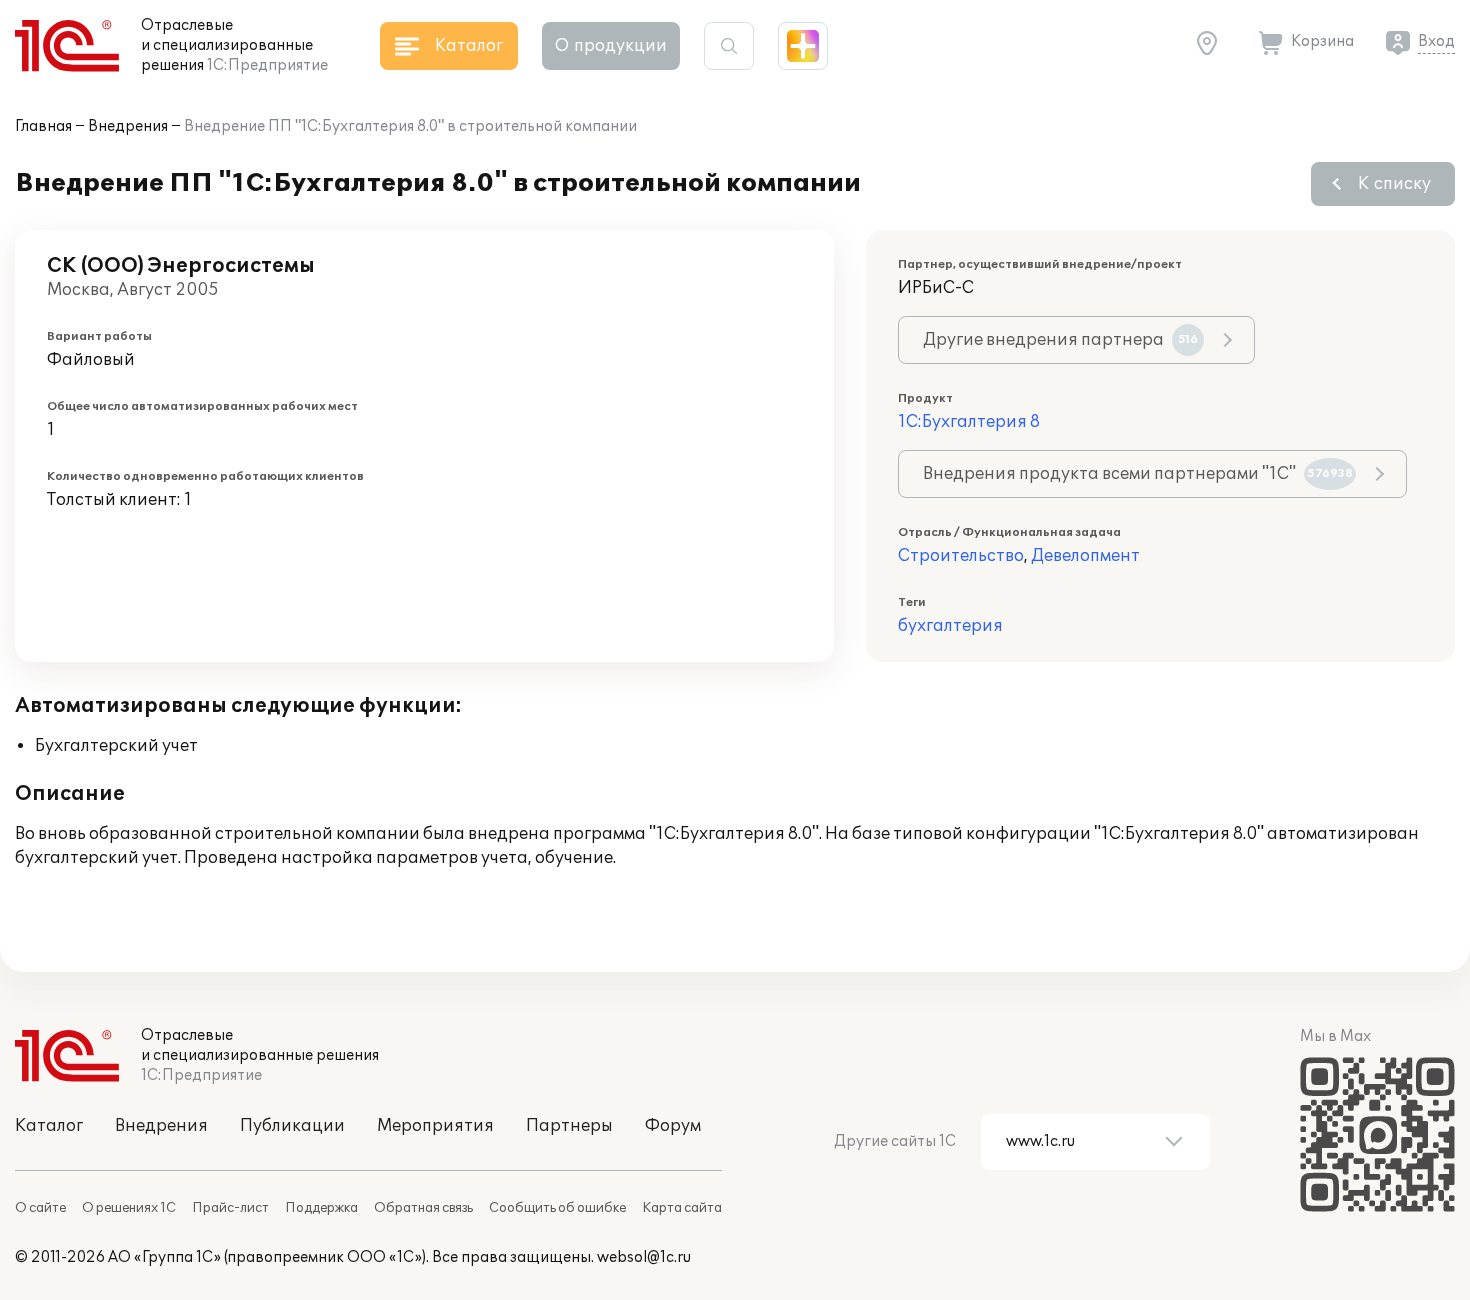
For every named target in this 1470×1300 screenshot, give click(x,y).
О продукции (611, 46)
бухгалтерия (950, 626)
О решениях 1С (129, 1208)
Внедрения (128, 126)
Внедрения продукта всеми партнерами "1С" (1138, 474)
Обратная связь (423, 1208)
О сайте (40, 1208)
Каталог (49, 1126)
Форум (673, 1126)
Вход (1436, 41)
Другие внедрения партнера (1060, 340)
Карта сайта (682, 1208)
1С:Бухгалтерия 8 (969, 422)
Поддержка (321, 1208)
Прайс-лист (230, 1208)
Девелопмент (1085, 556)
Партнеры (569, 1126)
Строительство (961, 556)
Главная (43, 126)
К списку (1394, 184)
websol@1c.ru (644, 1257)
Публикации (292, 1126)
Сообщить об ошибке (557, 1208)
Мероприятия (435, 1126)
